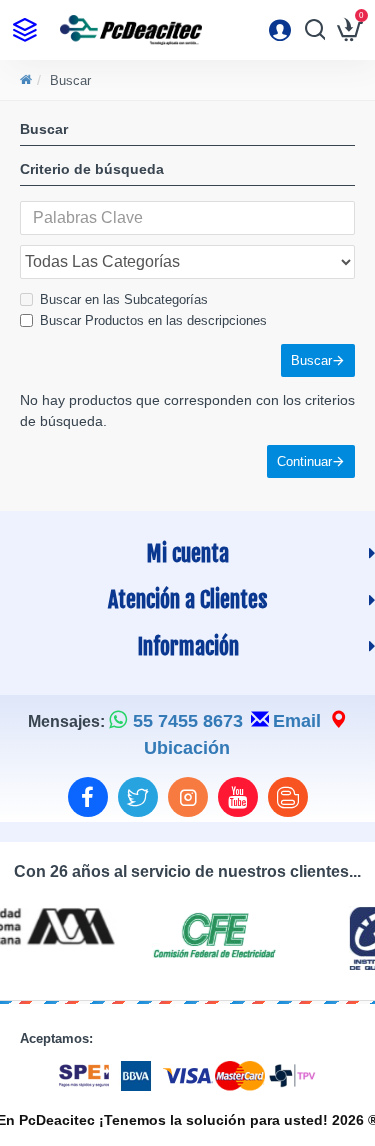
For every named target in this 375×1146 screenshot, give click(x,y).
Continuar (304, 461)
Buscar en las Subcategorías (124, 299)
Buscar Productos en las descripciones (153, 320)
